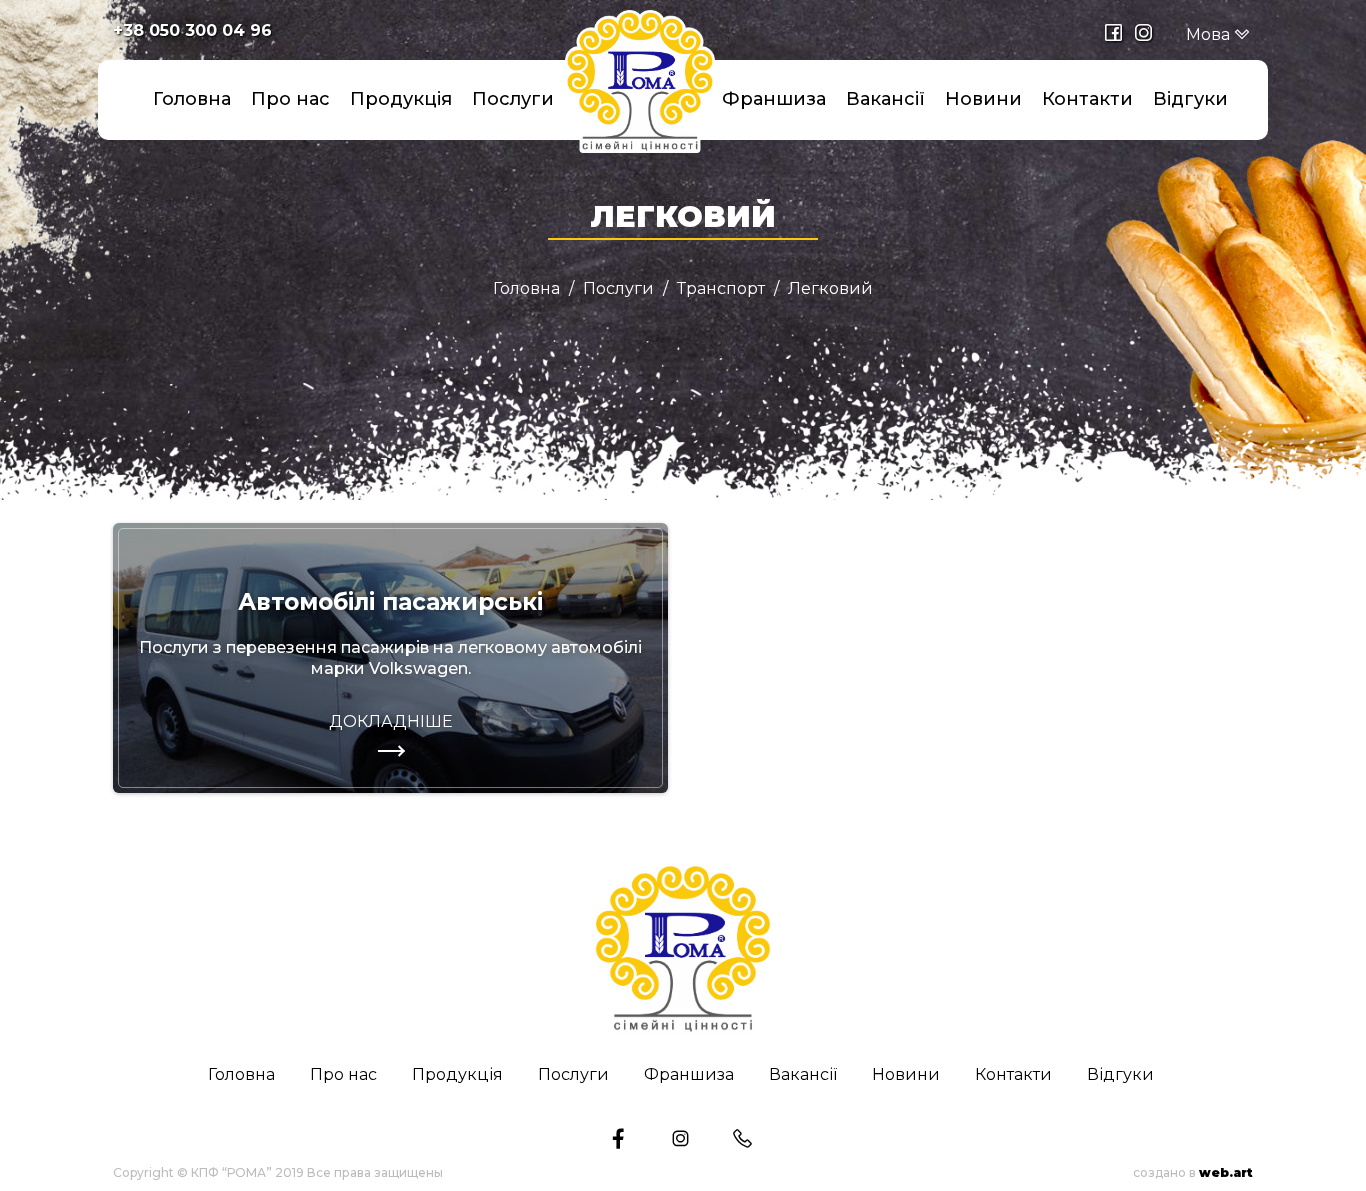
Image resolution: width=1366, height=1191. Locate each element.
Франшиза (774, 99)
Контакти (1087, 99)
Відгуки (1190, 99)
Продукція (401, 99)
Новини (983, 99)
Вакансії (885, 99)
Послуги (513, 99)
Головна (192, 99)
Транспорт (721, 289)
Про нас (290, 99)
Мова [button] (1210, 34)
